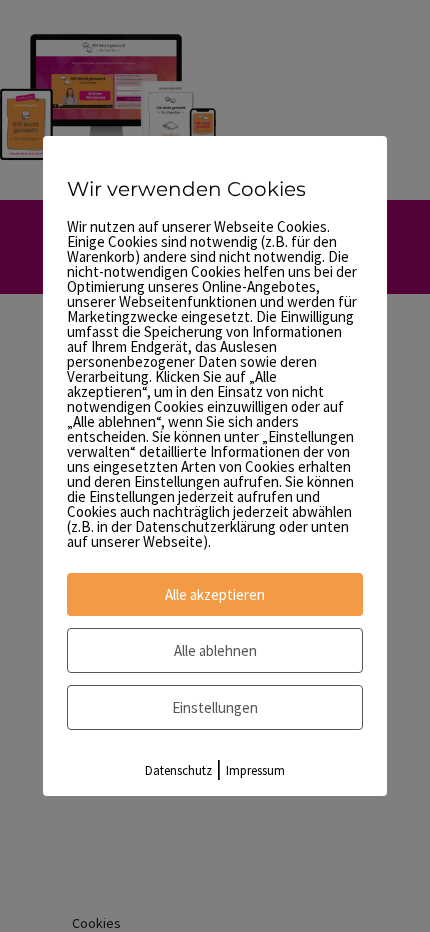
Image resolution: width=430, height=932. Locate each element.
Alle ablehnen (215, 650)
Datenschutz (178, 770)
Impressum (255, 770)
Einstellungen (215, 707)
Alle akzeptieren (215, 594)
